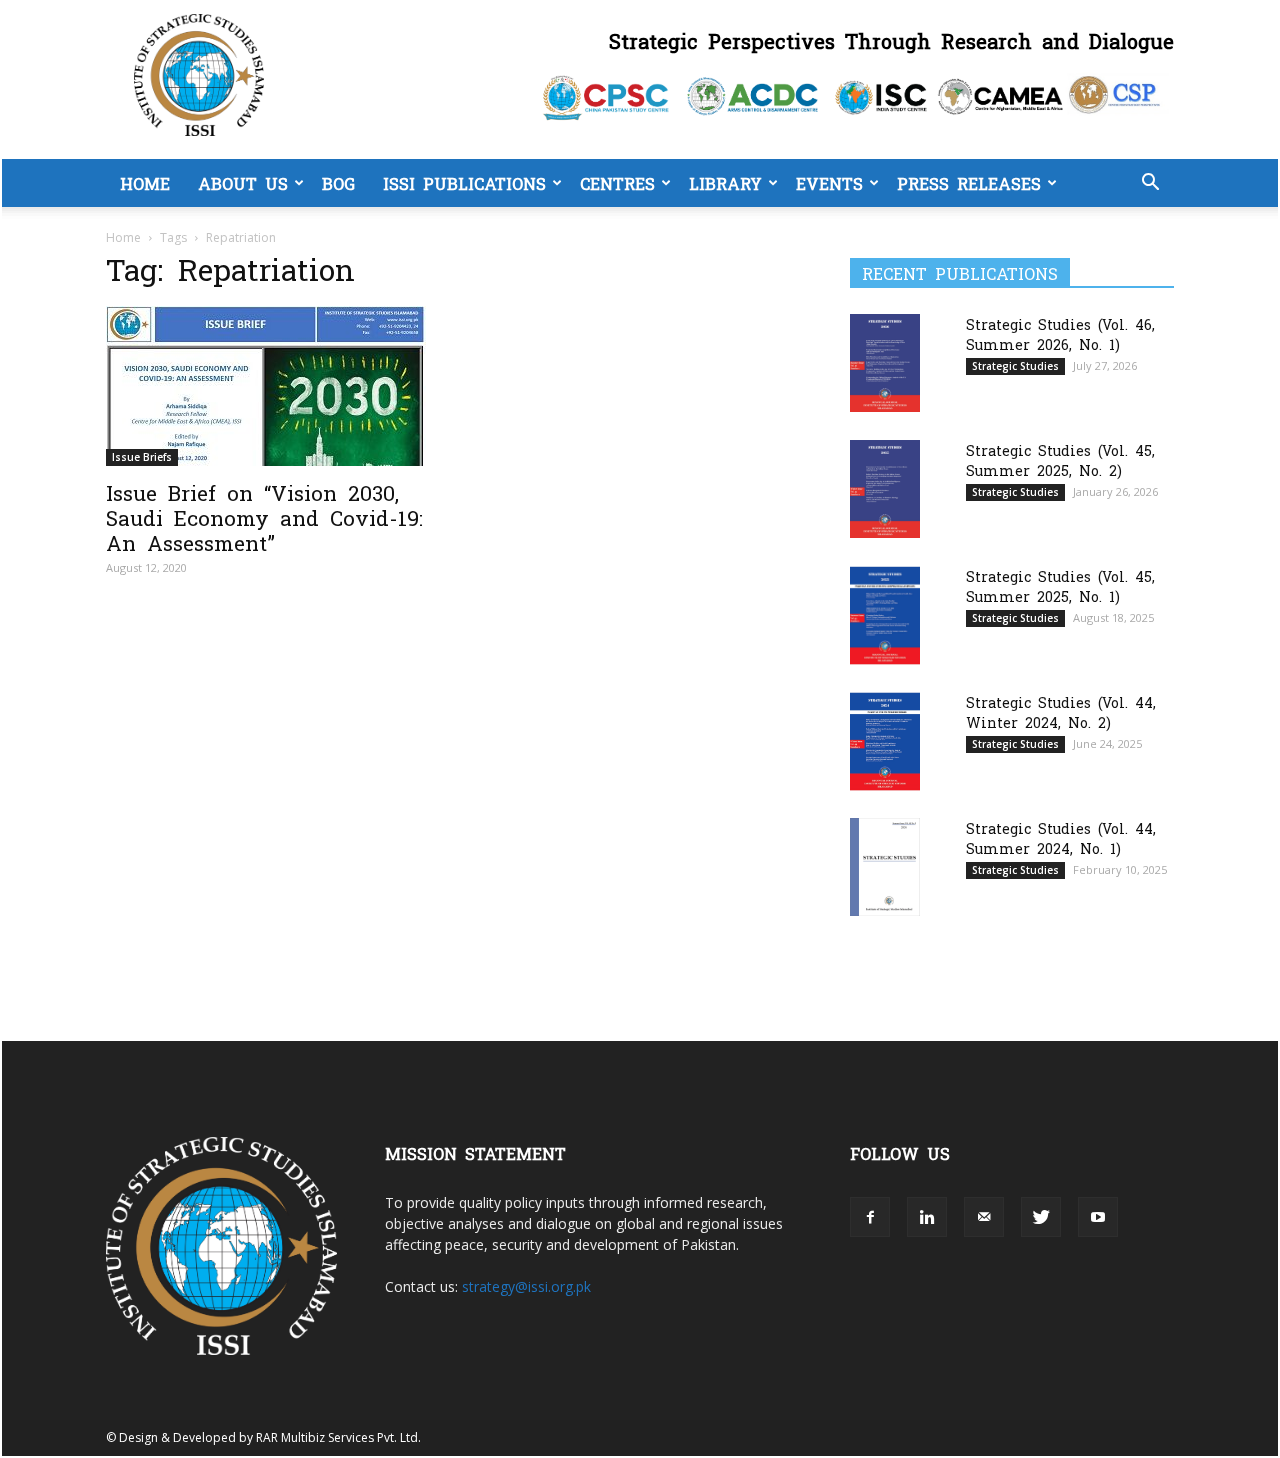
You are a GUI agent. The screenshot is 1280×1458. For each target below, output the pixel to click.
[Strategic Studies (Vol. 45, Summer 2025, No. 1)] (885, 615)
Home (145, 183)
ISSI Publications (464, 183)
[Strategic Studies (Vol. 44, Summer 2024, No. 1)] (885, 866)
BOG (338, 183)
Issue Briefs (142, 457)
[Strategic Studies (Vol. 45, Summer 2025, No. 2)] (885, 488)
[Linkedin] (927, 1217)
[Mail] (984, 1217)
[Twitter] (1041, 1217)
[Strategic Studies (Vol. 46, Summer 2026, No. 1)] (885, 362)
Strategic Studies (1015, 366)
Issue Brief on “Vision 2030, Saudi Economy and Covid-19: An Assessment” (264, 516)
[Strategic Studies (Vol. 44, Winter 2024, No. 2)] (885, 741)
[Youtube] (1098, 1217)
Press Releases (969, 183)
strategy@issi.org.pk (526, 1286)
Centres (617, 183)
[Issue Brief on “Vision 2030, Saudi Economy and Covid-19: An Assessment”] (268, 386)
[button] (1150, 184)
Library (725, 183)
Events (829, 183)
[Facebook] (870, 1217)
